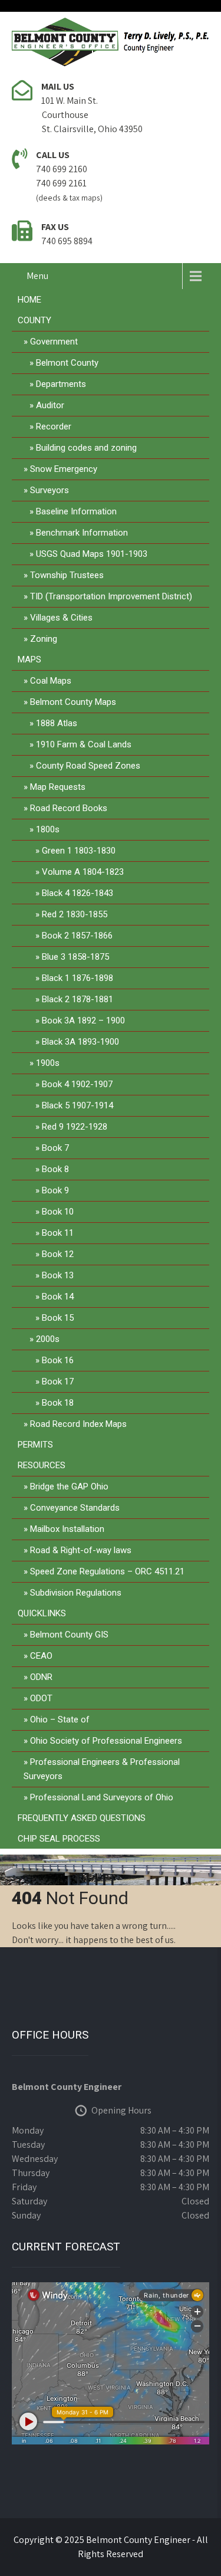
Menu (37, 276)
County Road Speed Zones (88, 766)
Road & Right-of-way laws (81, 1550)
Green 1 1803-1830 (79, 851)
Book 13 (58, 1275)
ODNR (41, 1677)
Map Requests (58, 787)
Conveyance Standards (75, 1508)
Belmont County (67, 363)
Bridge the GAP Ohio (69, 1486)
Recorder (54, 426)
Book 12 (58, 1254)
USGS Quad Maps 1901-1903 (92, 554)
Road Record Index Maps (78, 1424)
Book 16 (58, 1360)
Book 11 (58, 1233)
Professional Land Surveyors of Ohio (102, 1797)
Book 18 (58, 1403)
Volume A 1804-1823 (83, 872)
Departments (61, 384)
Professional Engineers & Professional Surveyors (102, 1769)
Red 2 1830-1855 (75, 914)
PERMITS (35, 1445)
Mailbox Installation (67, 1529)
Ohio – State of (60, 1719)
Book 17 (58, 1381)
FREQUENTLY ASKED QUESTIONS (82, 1818)
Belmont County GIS (69, 1635)
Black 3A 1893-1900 (80, 1042)
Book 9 (55, 1190)
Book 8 (55, 1169)
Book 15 (58, 1318)
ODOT (41, 1698)
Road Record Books (69, 808)
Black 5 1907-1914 (77, 1105)
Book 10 (58, 1212)
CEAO (41, 1656)
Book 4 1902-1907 (77, 1084)
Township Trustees (67, 575)
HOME (29, 300)
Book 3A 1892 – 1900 (83, 1020)
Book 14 (58, 1297)
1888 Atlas (57, 723)
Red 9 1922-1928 (75, 1127)
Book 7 (55, 1148)
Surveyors (50, 490)
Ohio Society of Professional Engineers (106, 1741)
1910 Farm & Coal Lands (84, 744)
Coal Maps (51, 681)
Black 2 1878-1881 (77, 999)
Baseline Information (76, 511)
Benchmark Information (82, 533)
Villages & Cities (61, 618)
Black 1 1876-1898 (77, 978)
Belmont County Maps (73, 702)
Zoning (44, 639)
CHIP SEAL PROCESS (59, 1839)
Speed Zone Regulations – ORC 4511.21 (107, 1571)
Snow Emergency (64, 469)
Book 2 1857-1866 (77, 936)
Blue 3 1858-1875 (75, 957)
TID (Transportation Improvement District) (111, 596)
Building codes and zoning (86, 448)
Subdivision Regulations (76, 1593)
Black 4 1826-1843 (77, 893)
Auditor (50, 405)
